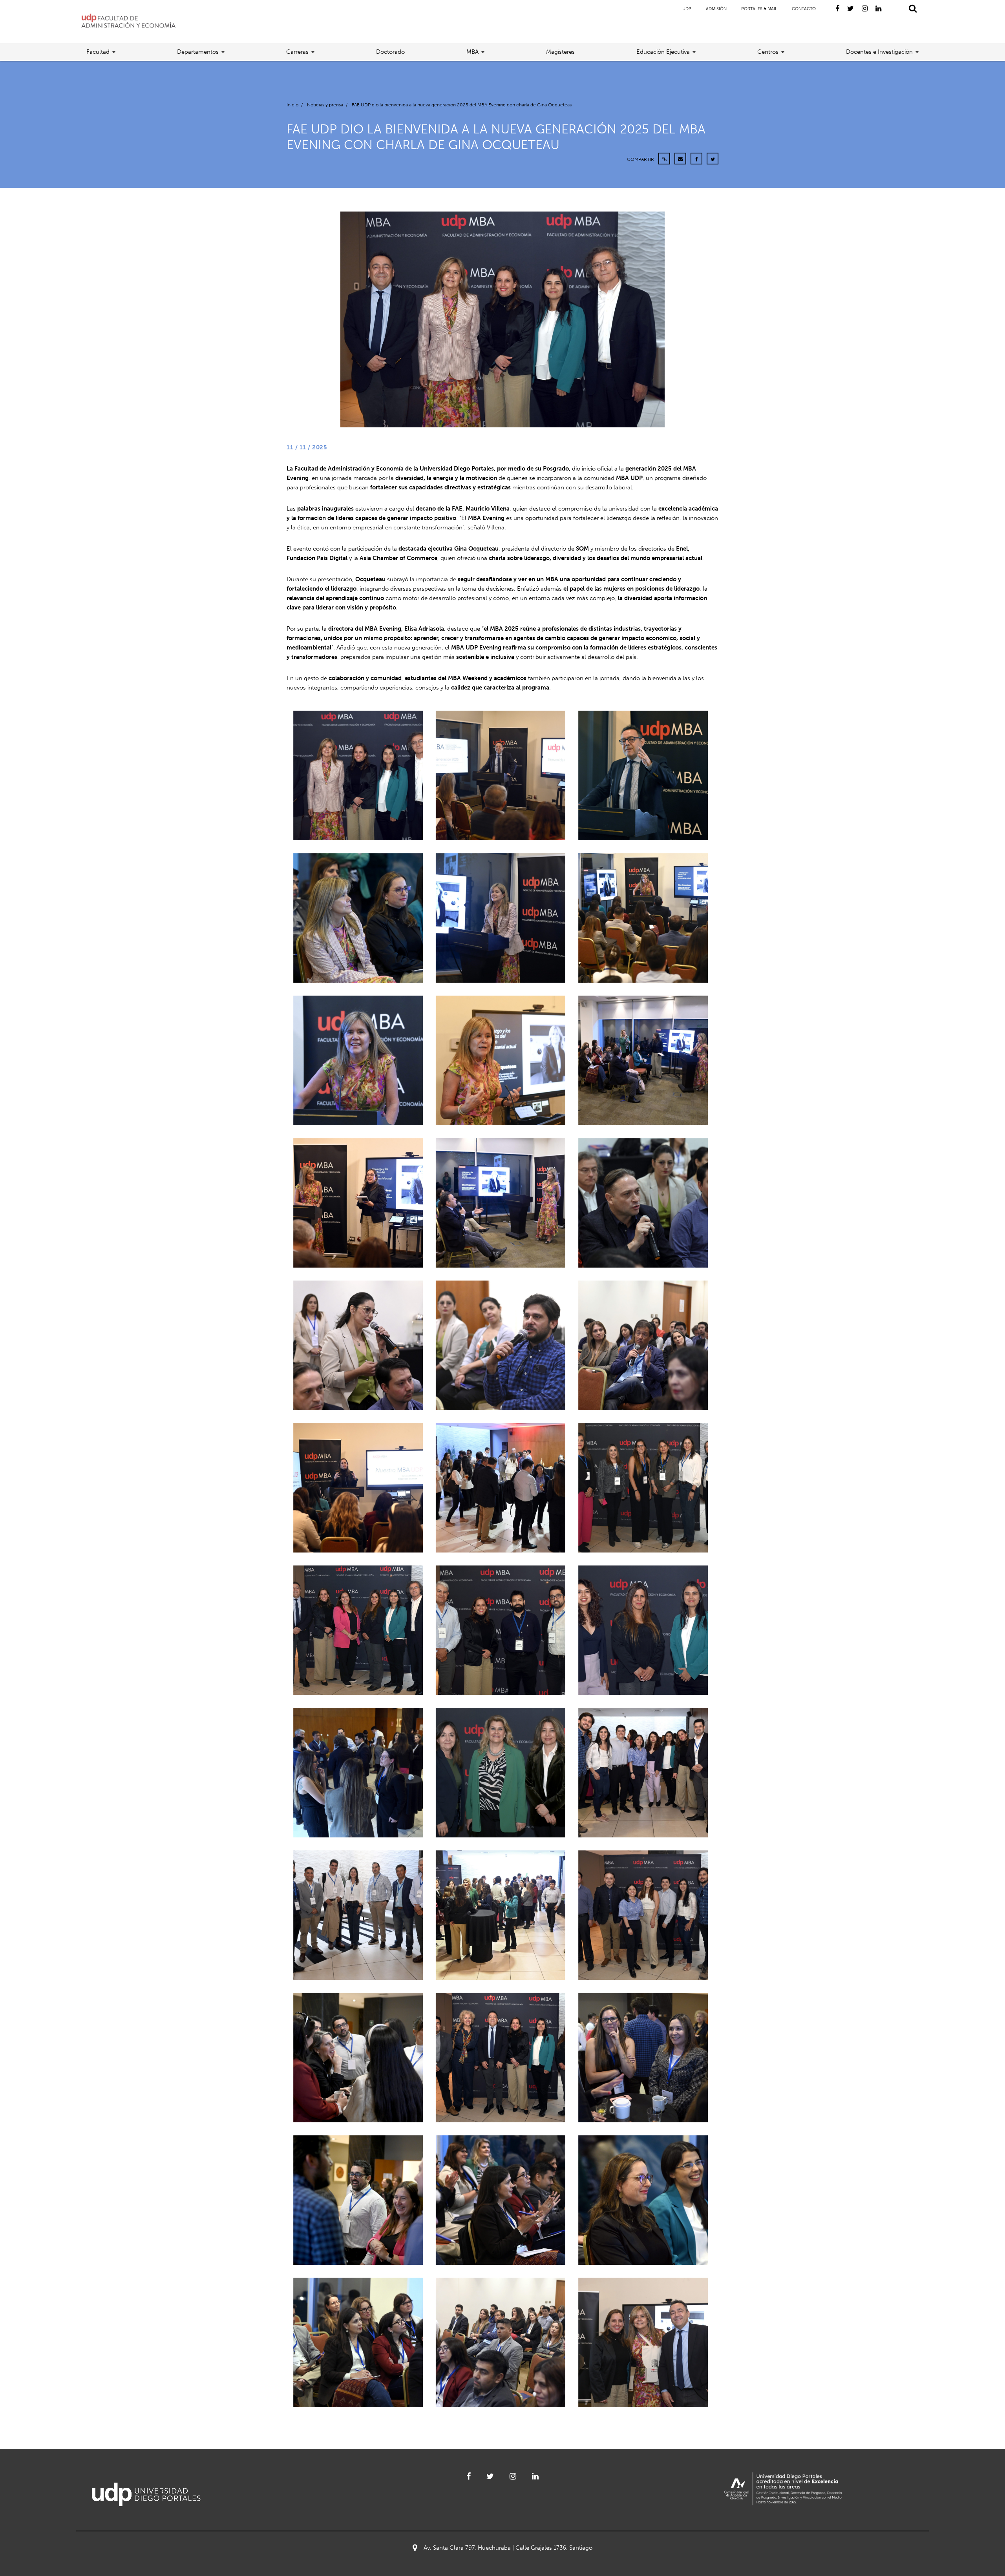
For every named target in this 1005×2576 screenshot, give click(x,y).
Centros (768, 52)
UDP (687, 9)
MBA (472, 52)
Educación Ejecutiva (663, 52)
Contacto (804, 9)
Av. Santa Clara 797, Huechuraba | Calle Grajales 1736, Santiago (508, 2548)
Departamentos (198, 52)
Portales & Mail (759, 9)
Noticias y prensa (325, 105)
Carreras (297, 52)
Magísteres (560, 52)
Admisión (716, 9)
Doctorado (390, 52)
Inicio (292, 105)
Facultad (98, 52)
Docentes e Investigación (879, 52)
